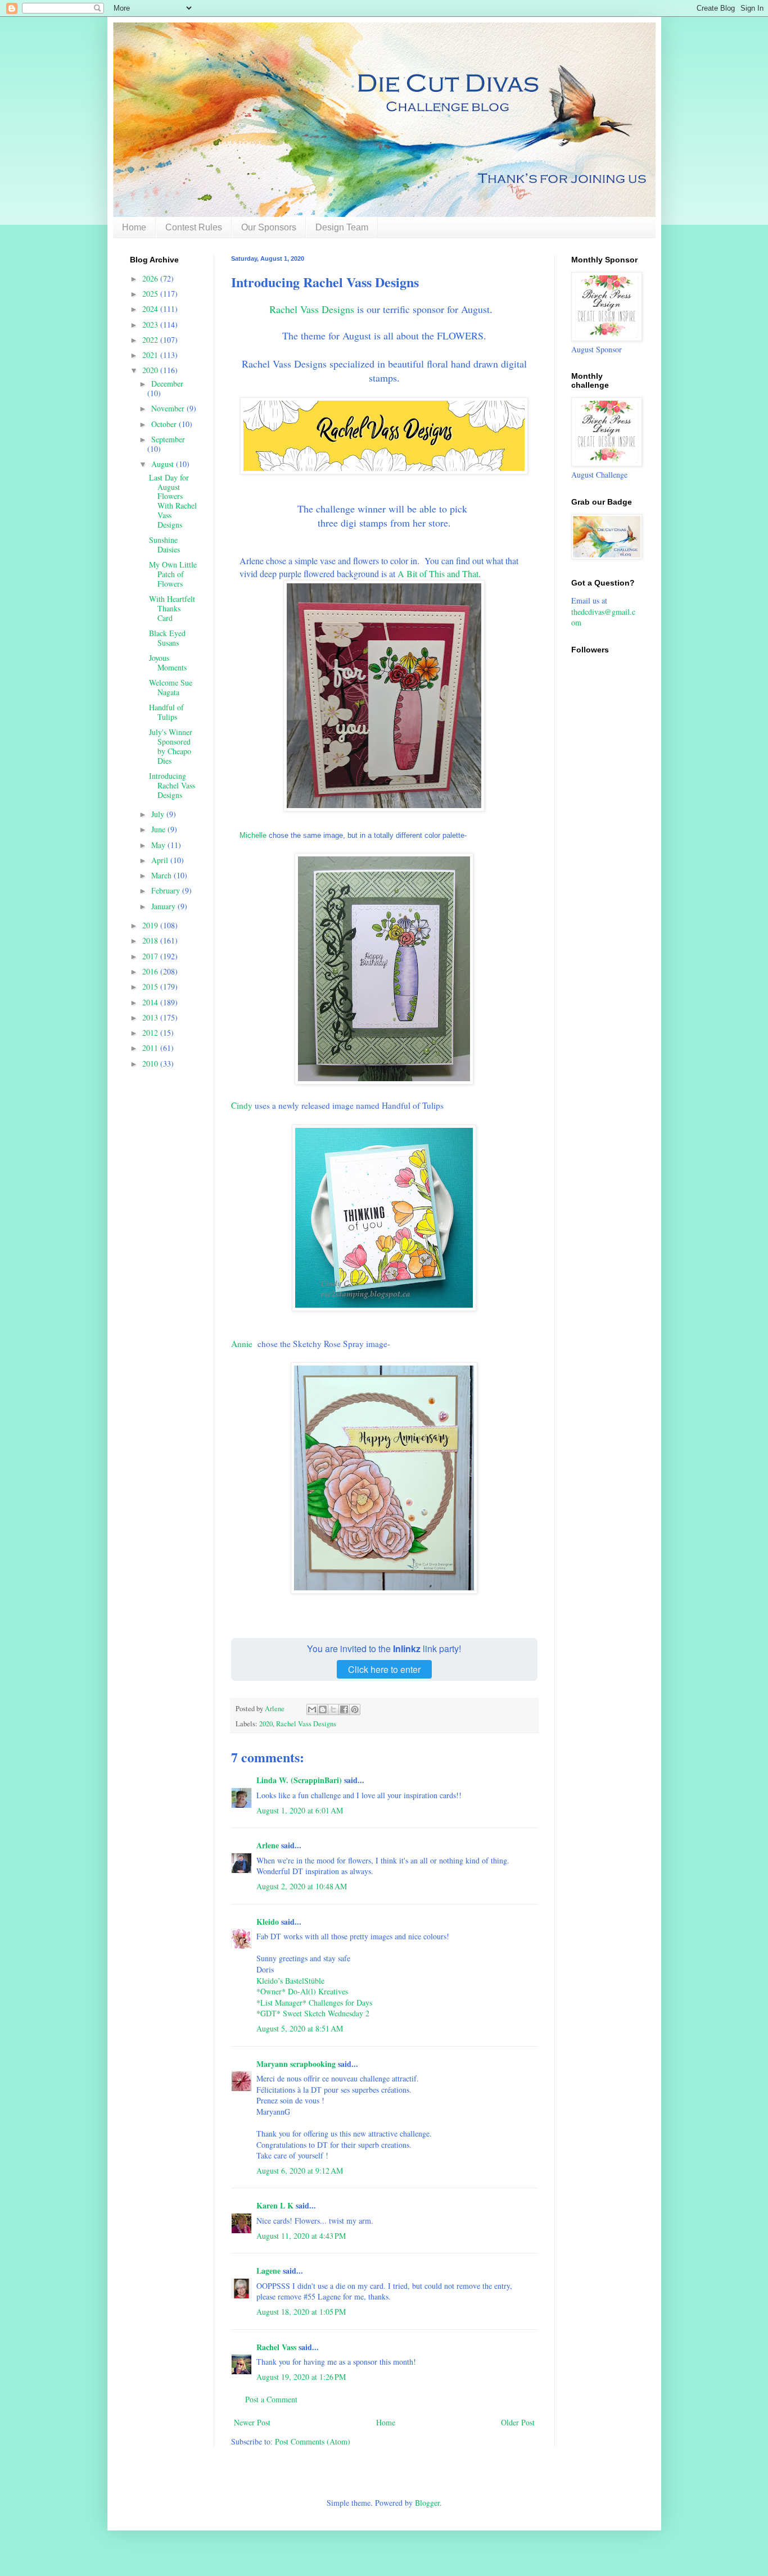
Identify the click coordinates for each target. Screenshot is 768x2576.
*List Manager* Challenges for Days (314, 2003)
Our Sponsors (269, 227)
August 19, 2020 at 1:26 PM (301, 2377)
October (165, 424)
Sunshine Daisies (164, 545)
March (162, 875)
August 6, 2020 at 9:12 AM (300, 2171)
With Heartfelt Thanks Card (172, 608)
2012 (151, 1033)
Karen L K (275, 2205)
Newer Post (252, 2422)
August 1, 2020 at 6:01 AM (300, 1810)
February (167, 890)
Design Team (342, 227)
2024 (151, 309)
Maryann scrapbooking (296, 2064)
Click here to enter (384, 1669)
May (159, 845)
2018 (151, 940)
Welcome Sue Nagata (171, 687)
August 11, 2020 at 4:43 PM (301, 2236)
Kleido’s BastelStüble (290, 1981)
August (164, 464)
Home (134, 227)
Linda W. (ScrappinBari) (299, 1780)
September (168, 439)
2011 (151, 1048)
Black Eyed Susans (167, 638)
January (164, 906)
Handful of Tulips (166, 712)
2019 (151, 925)
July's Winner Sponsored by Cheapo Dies (171, 746)
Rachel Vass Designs (312, 309)
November (169, 408)
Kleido (268, 1922)
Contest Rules (194, 227)
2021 (151, 355)
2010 (151, 1063)
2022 (151, 340)
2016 (151, 971)
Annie (242, 1344)
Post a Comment (271, 2399)
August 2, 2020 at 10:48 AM (302, 1886)
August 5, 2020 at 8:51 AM (300, 2028)
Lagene (268, 2271)
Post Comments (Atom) (313, 2441)
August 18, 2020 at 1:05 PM (301, 2312)
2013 (151, 1017)
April (161, 860)
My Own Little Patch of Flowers (173, 574)
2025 (151, 294)
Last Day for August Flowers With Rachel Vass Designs (173, 501)
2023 (151, 325)
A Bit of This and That (438, 573)
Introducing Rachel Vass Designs (172, 785)
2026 (151, 278)
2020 (266, 1724)
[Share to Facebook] (344, 1709)
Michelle (254, 835)
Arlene (268, 1845)
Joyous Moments (168, 663)
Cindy (242, 1105)
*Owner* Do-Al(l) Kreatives (302, 1991)
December (167, 384)
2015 (151, 987)
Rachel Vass (276, 2347)
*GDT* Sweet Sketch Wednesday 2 (313, 2013)
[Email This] (312, 1709)
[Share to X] (333, 1709)
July (159, 814)
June (159, 829)
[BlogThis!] (323, 1709)
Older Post (518, 2422)
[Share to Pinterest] (355, 1709)
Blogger (427, 2503)
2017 (151, 956)
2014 (151, 1002)
